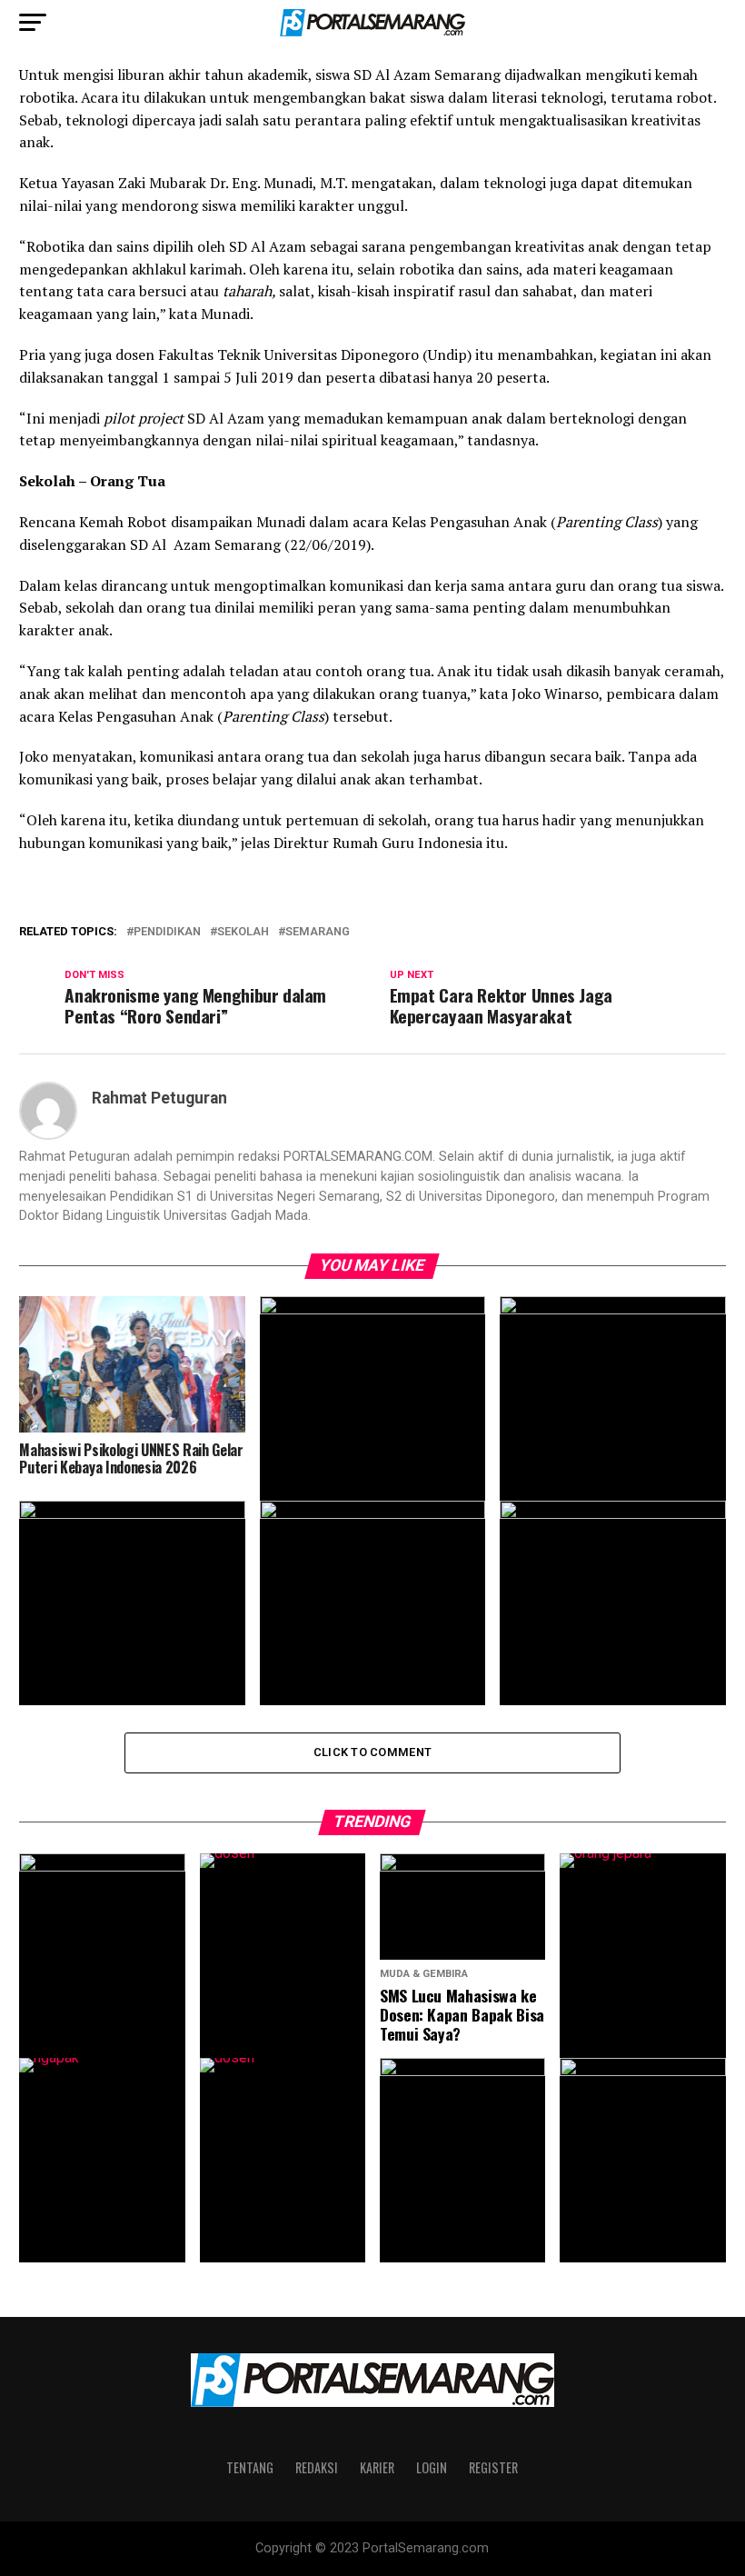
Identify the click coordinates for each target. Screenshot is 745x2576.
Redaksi (317, 2467)
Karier (377, 2467)
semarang (318, 932)
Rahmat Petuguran (159, 1098)
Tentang (250, 2467)
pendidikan (167, 932)
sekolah (243, 932)
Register (493, 2467)
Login (432, 2467)
